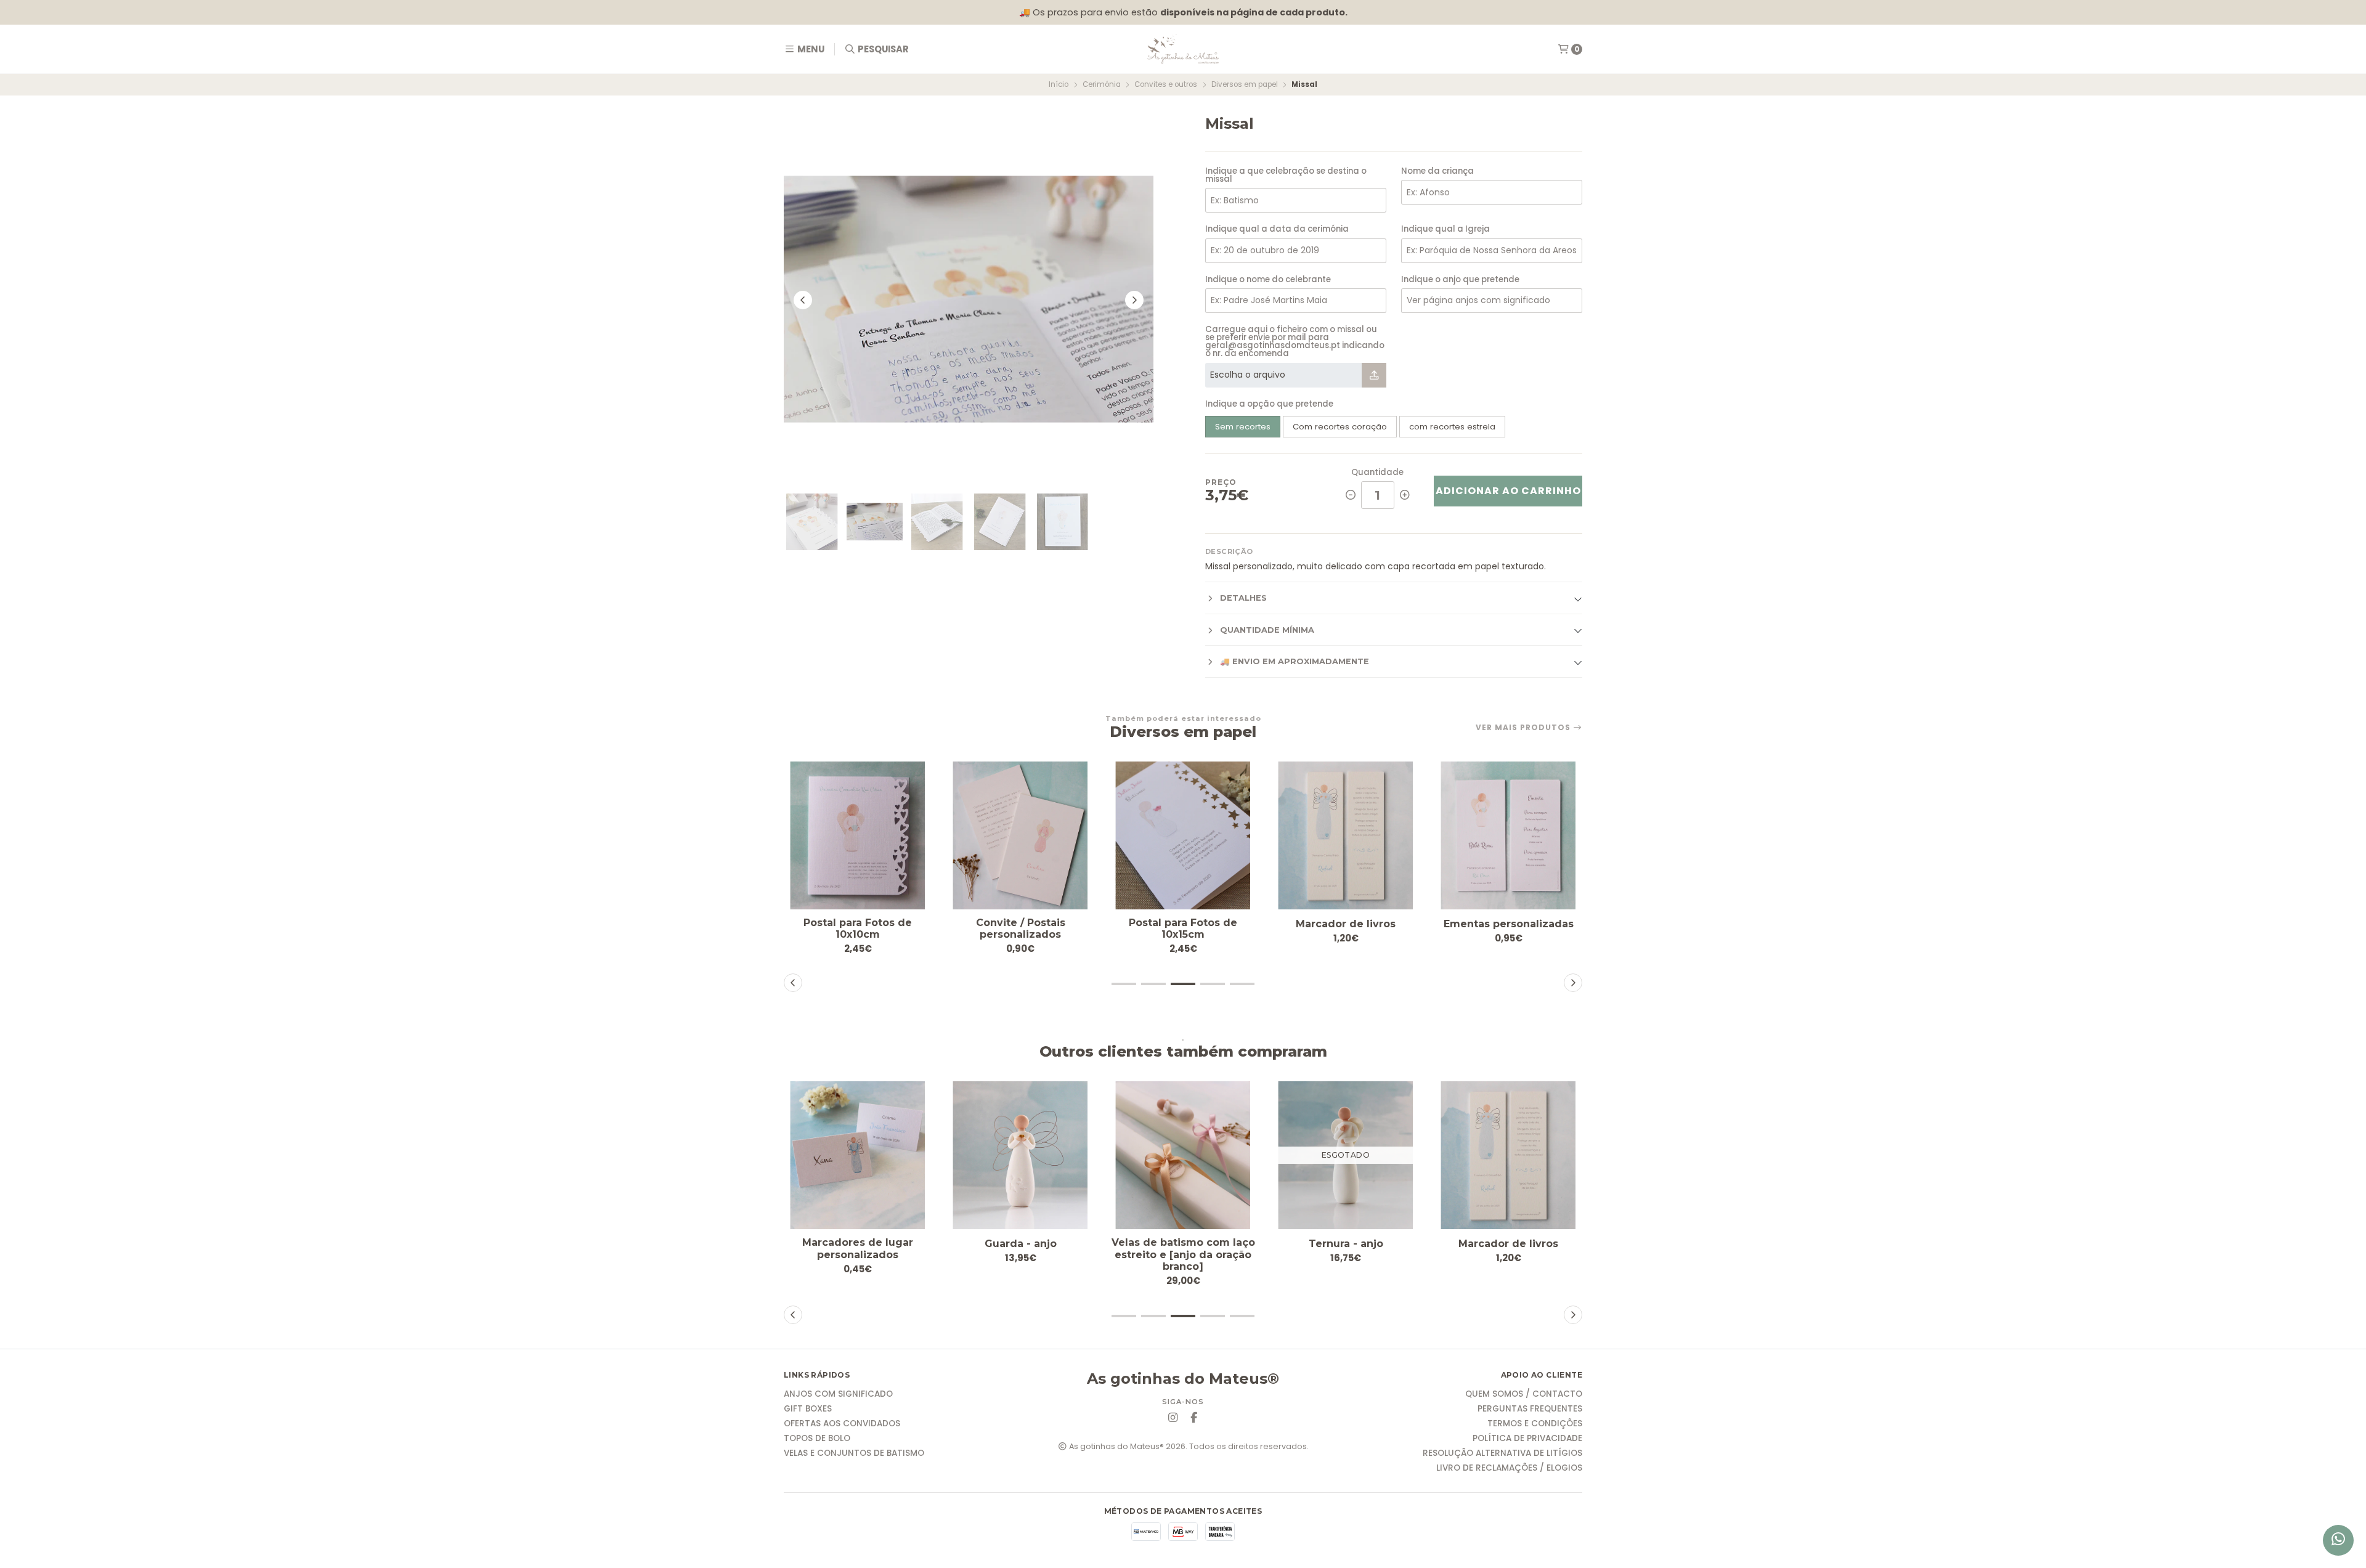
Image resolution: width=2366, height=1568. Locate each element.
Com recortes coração (1340, 427)
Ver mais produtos (1524, 728)
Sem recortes (1243, 427)
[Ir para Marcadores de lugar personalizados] (858, 1155)
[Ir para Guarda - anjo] (1020, 1155)
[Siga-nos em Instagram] (1173, 1418)
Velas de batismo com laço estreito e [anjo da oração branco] (1183, 1254)
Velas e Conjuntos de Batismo (854, 1453)
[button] (1124, 984)
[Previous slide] (803, 300)
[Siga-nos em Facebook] (1193, 1418)
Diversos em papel (1245, 84)
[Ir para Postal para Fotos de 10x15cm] (1183, 835)
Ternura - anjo (1346, 1244)
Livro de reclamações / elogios (1509, 1468)
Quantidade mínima (1267, 630)
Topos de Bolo (817, 1439)
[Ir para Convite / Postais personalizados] (1020, 835)
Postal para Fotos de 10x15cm (1183, 928)
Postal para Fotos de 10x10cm (858, 928)
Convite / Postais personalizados (1021, 928)
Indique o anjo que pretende (1460, 279)
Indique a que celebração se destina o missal (1286, 175)
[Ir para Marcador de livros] (1346, 835)
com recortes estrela (1452, 427)
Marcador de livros (1346, 924)
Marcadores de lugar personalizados (858, 1248)
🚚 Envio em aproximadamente (1295, 661)
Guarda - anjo (1021, 1244)
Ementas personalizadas (1509, 924)
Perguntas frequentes (1530, 1409)
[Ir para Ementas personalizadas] (1508, 835)
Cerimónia (1102, 84)
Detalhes (1243, 598)
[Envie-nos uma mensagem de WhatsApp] (2338, 1540)
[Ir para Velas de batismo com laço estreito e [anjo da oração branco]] (1183, 1155)
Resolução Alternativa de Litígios (1502, 1453)
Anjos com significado (838, 1394)
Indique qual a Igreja (1445, 229)
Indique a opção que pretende (1269, 404)
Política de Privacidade (1527, 1439)
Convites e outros (1166, 84)
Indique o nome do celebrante (1268, 279)
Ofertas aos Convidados (842, 1424)
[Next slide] (1134, 300)
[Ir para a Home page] (1183, 49)
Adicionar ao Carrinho (1508, 491)
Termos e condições (1535, 1424)
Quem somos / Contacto (1524, 1394)
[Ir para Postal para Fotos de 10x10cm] (858, 835)
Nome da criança (1437, 171)
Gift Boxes (808, 1409)
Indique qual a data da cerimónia (1277, 229)
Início (1059, 84)
